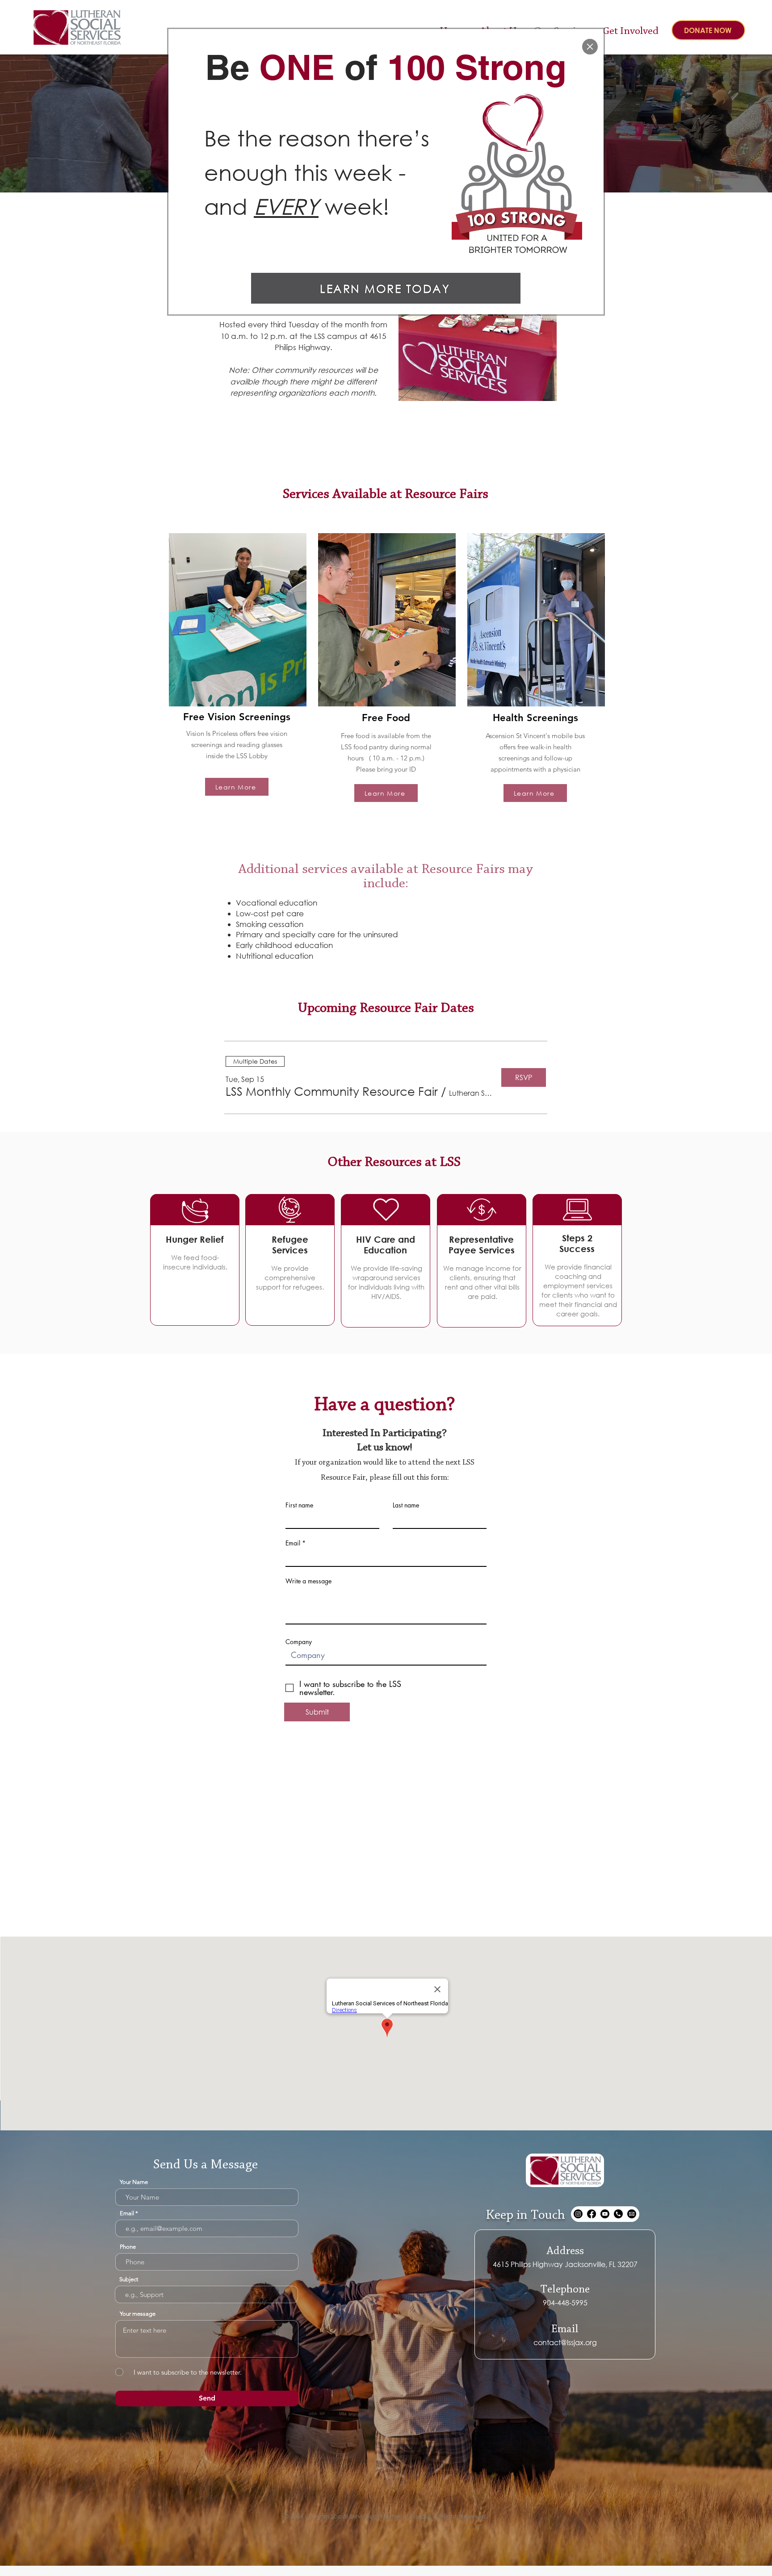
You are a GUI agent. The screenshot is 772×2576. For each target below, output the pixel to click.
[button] (590, 47)
